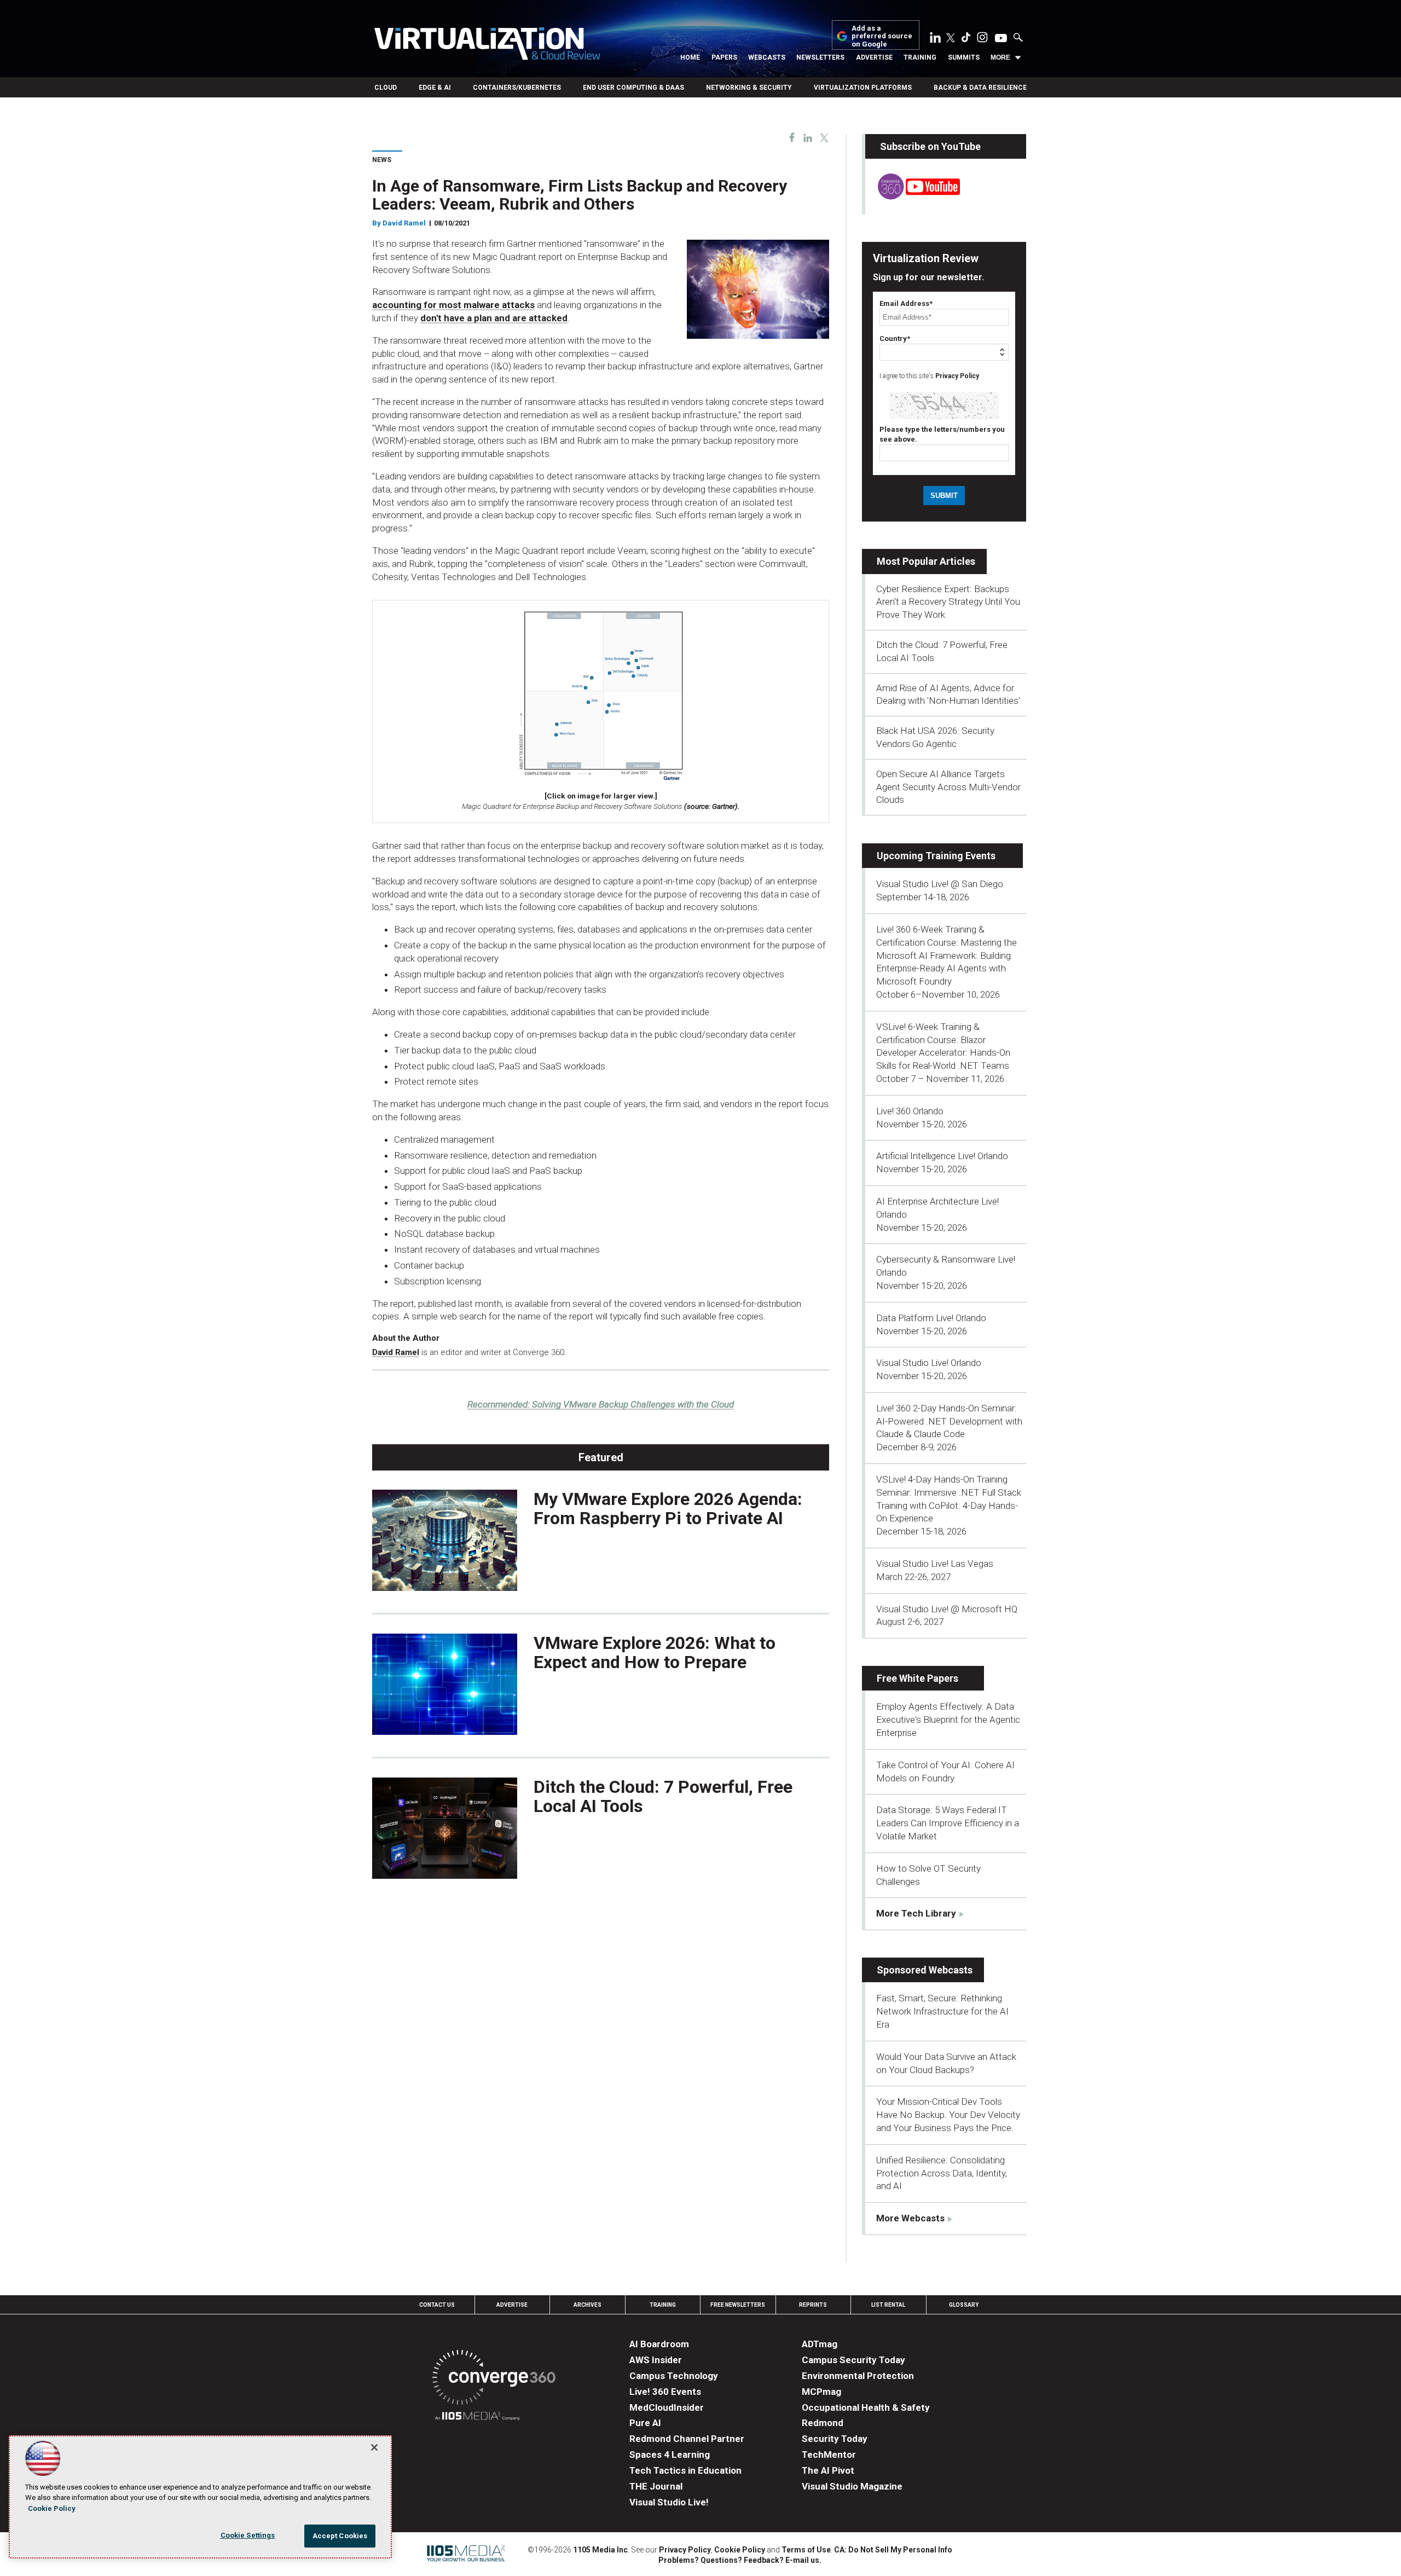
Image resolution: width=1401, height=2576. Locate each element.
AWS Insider (656, 2360)
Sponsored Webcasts (925, 1970)
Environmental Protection (858, 2376)
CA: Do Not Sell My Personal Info (893, 2550)
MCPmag (821, 2392)
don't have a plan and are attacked (494, 318)
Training (920, 57)
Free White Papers (917, 1678)
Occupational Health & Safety (866, 2407)
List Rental (888, 2305)
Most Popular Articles (926, 561)
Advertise (874, 57)
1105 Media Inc (600, 2550)
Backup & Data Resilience (980, 88)
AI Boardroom (659, 2344)
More (1000, 57)
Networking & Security (749, 88)
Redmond (823, 2423)
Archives (587, 2305)
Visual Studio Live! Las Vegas (935, 1564)
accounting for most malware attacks (453, 305)
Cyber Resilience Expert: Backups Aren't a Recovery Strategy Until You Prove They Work (948, 602)
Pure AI (645, 2423)
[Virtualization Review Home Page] (487, 45)
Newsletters (820, 57)
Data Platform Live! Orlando (931, 1318)
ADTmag (820, 2344)
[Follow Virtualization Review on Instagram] (982, 39)
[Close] (374, 2447)
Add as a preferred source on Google (882, 36)
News (382, 160)
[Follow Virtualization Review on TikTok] (966, 39)
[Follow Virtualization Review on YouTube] (1001, 39)
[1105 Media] (477, 2418)
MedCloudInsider (667, 2407)
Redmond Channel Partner (687, 2439)
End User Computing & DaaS (633, 88)
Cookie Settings (248, 2535)
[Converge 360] (494, 2379)
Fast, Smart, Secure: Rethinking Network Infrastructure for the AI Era (942, 2011)
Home (690, 57)
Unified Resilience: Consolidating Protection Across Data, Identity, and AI (942, 2173)
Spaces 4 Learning (670, 2455)
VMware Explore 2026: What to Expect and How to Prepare (655, 1652)
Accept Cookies (340, 2536)
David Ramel (404, 223)
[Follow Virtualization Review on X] (951, 39)
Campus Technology (674, 2376)
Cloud (386, 88)
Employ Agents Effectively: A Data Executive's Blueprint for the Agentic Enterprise (948, 1720)
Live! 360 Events (665, 2392)
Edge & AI (435, 88)
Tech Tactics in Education (685, 2470)
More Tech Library (916, 1913)
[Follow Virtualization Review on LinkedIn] (935, 39)
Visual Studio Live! (669, 2502)
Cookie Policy (740, 2550)
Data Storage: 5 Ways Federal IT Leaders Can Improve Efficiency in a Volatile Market (948, 1823)
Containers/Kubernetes (517, 88)
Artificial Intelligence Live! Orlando (942, 1156)
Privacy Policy (957, 376)
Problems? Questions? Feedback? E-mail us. (740, 2560)
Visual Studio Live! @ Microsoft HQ (947, 1609)
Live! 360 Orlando (910, 1111)
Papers (724, 57)
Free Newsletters (738, 2305)
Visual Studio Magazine (852, 2486)
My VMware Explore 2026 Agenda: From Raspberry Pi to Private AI (668, 1509)
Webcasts (767, 57)
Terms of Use (806, 2550)
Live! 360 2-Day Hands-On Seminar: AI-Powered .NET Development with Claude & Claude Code (949, 1421)
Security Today (835, 2439)
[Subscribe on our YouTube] (913, 196)
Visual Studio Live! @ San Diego (940, 884)
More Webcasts (910, 2218)
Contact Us (437, 2305)
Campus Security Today (853, 2360)
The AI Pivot (828, 2470)
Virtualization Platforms (863, 88)
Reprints (813, 2305)
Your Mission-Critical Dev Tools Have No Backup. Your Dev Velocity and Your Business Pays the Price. (948, 2115)
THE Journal (656, 2486)
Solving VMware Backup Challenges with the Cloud (601, 1404)
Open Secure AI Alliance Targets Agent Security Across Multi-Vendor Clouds (948, 787)
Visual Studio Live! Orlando (929, 1363)
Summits (964, 57)
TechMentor (829, 2455)
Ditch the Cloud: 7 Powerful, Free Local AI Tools (663, 1796)
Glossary (964, 2305)
